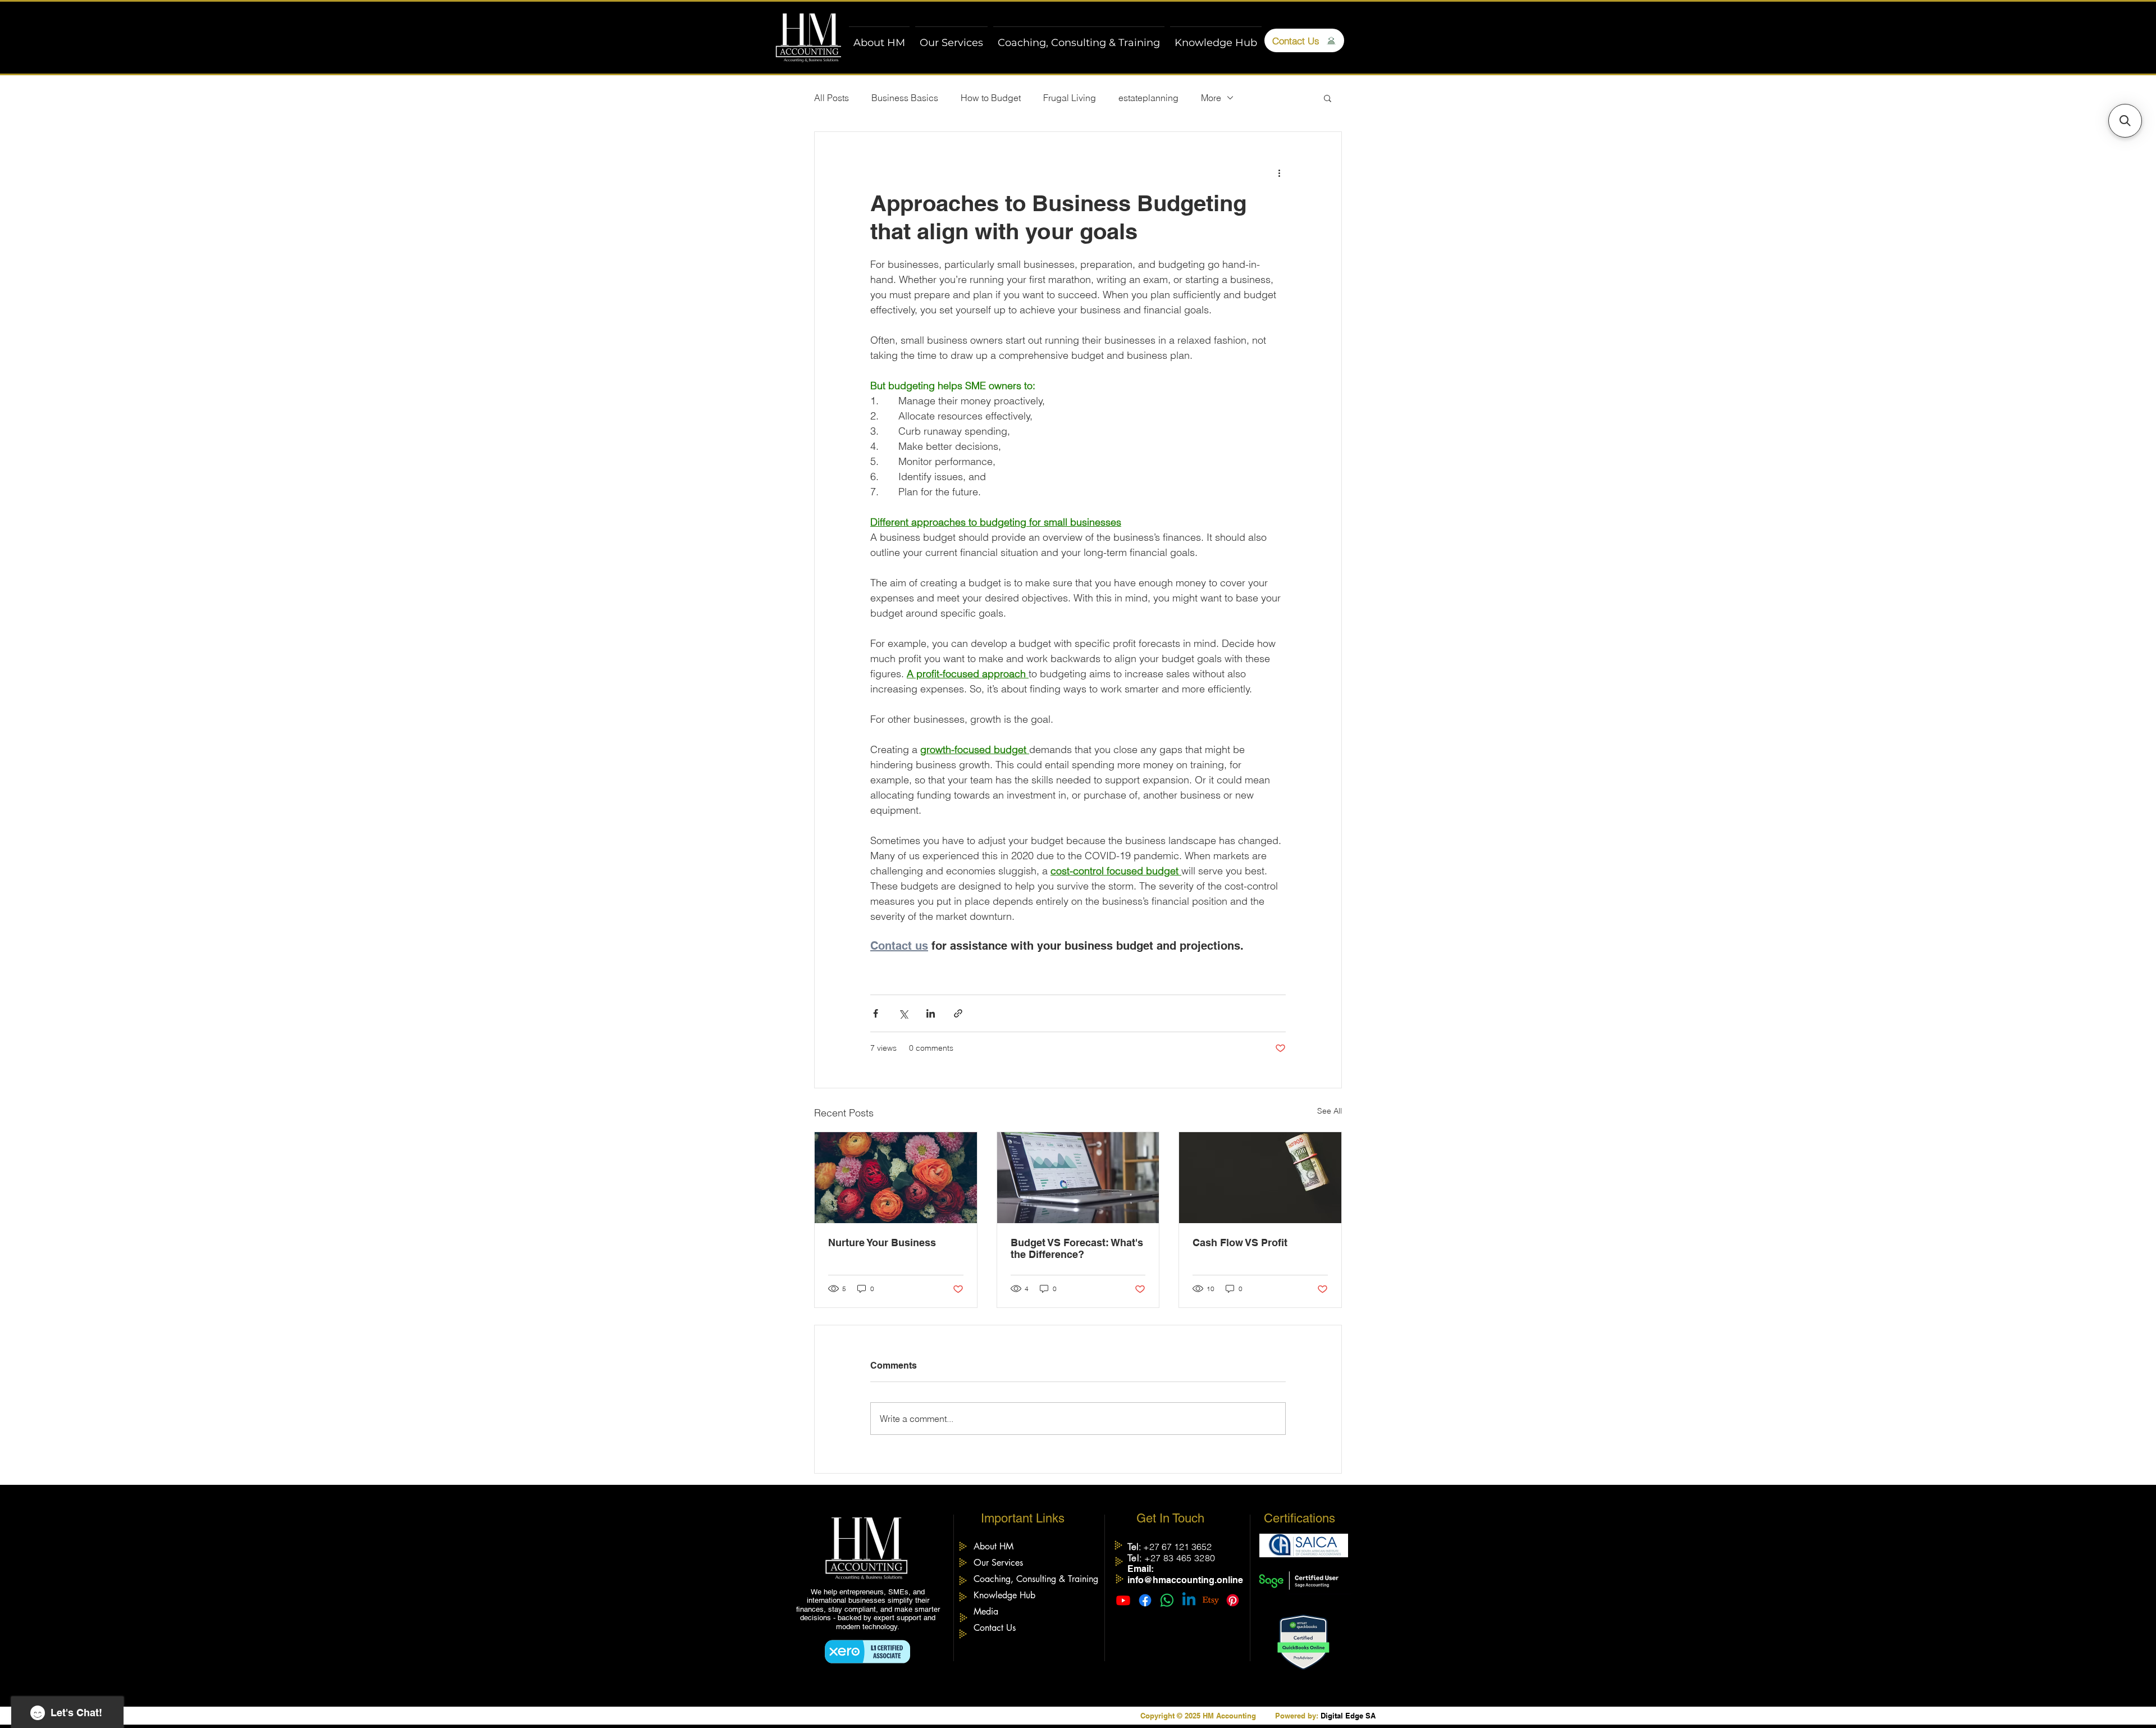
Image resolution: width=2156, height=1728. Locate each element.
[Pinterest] (1233, 1600)
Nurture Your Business (882, 1243)
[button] (1328, 98)
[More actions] (1279, 172)
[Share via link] (958, 1013)
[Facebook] (1145, 1600)
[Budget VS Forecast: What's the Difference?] (1078, 1178)
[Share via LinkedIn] (931, 1013)
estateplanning (1148, 98)
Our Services (998, 1563)
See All (1330, 1111)
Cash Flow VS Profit (1240, 1243)
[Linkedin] (1189, 1600)
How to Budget (991, 98)
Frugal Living (1070, 98)
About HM (994, 1546)
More (1211, 98)
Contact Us (995, 1628)
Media (986, 1611)
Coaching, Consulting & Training (1032, 1579)
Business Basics (905, 98)
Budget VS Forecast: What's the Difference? (1077, 1248)
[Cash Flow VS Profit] (1260, 1178)
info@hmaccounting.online (1185, 1580)
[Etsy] (1211, 1600)
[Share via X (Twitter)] (903, 1013)
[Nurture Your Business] (896, 1178)
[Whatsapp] (1167, 1600)
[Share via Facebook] (876, 1013)
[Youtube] (1123, 1600)
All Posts (832, 98)
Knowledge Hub (1004, 1595)
